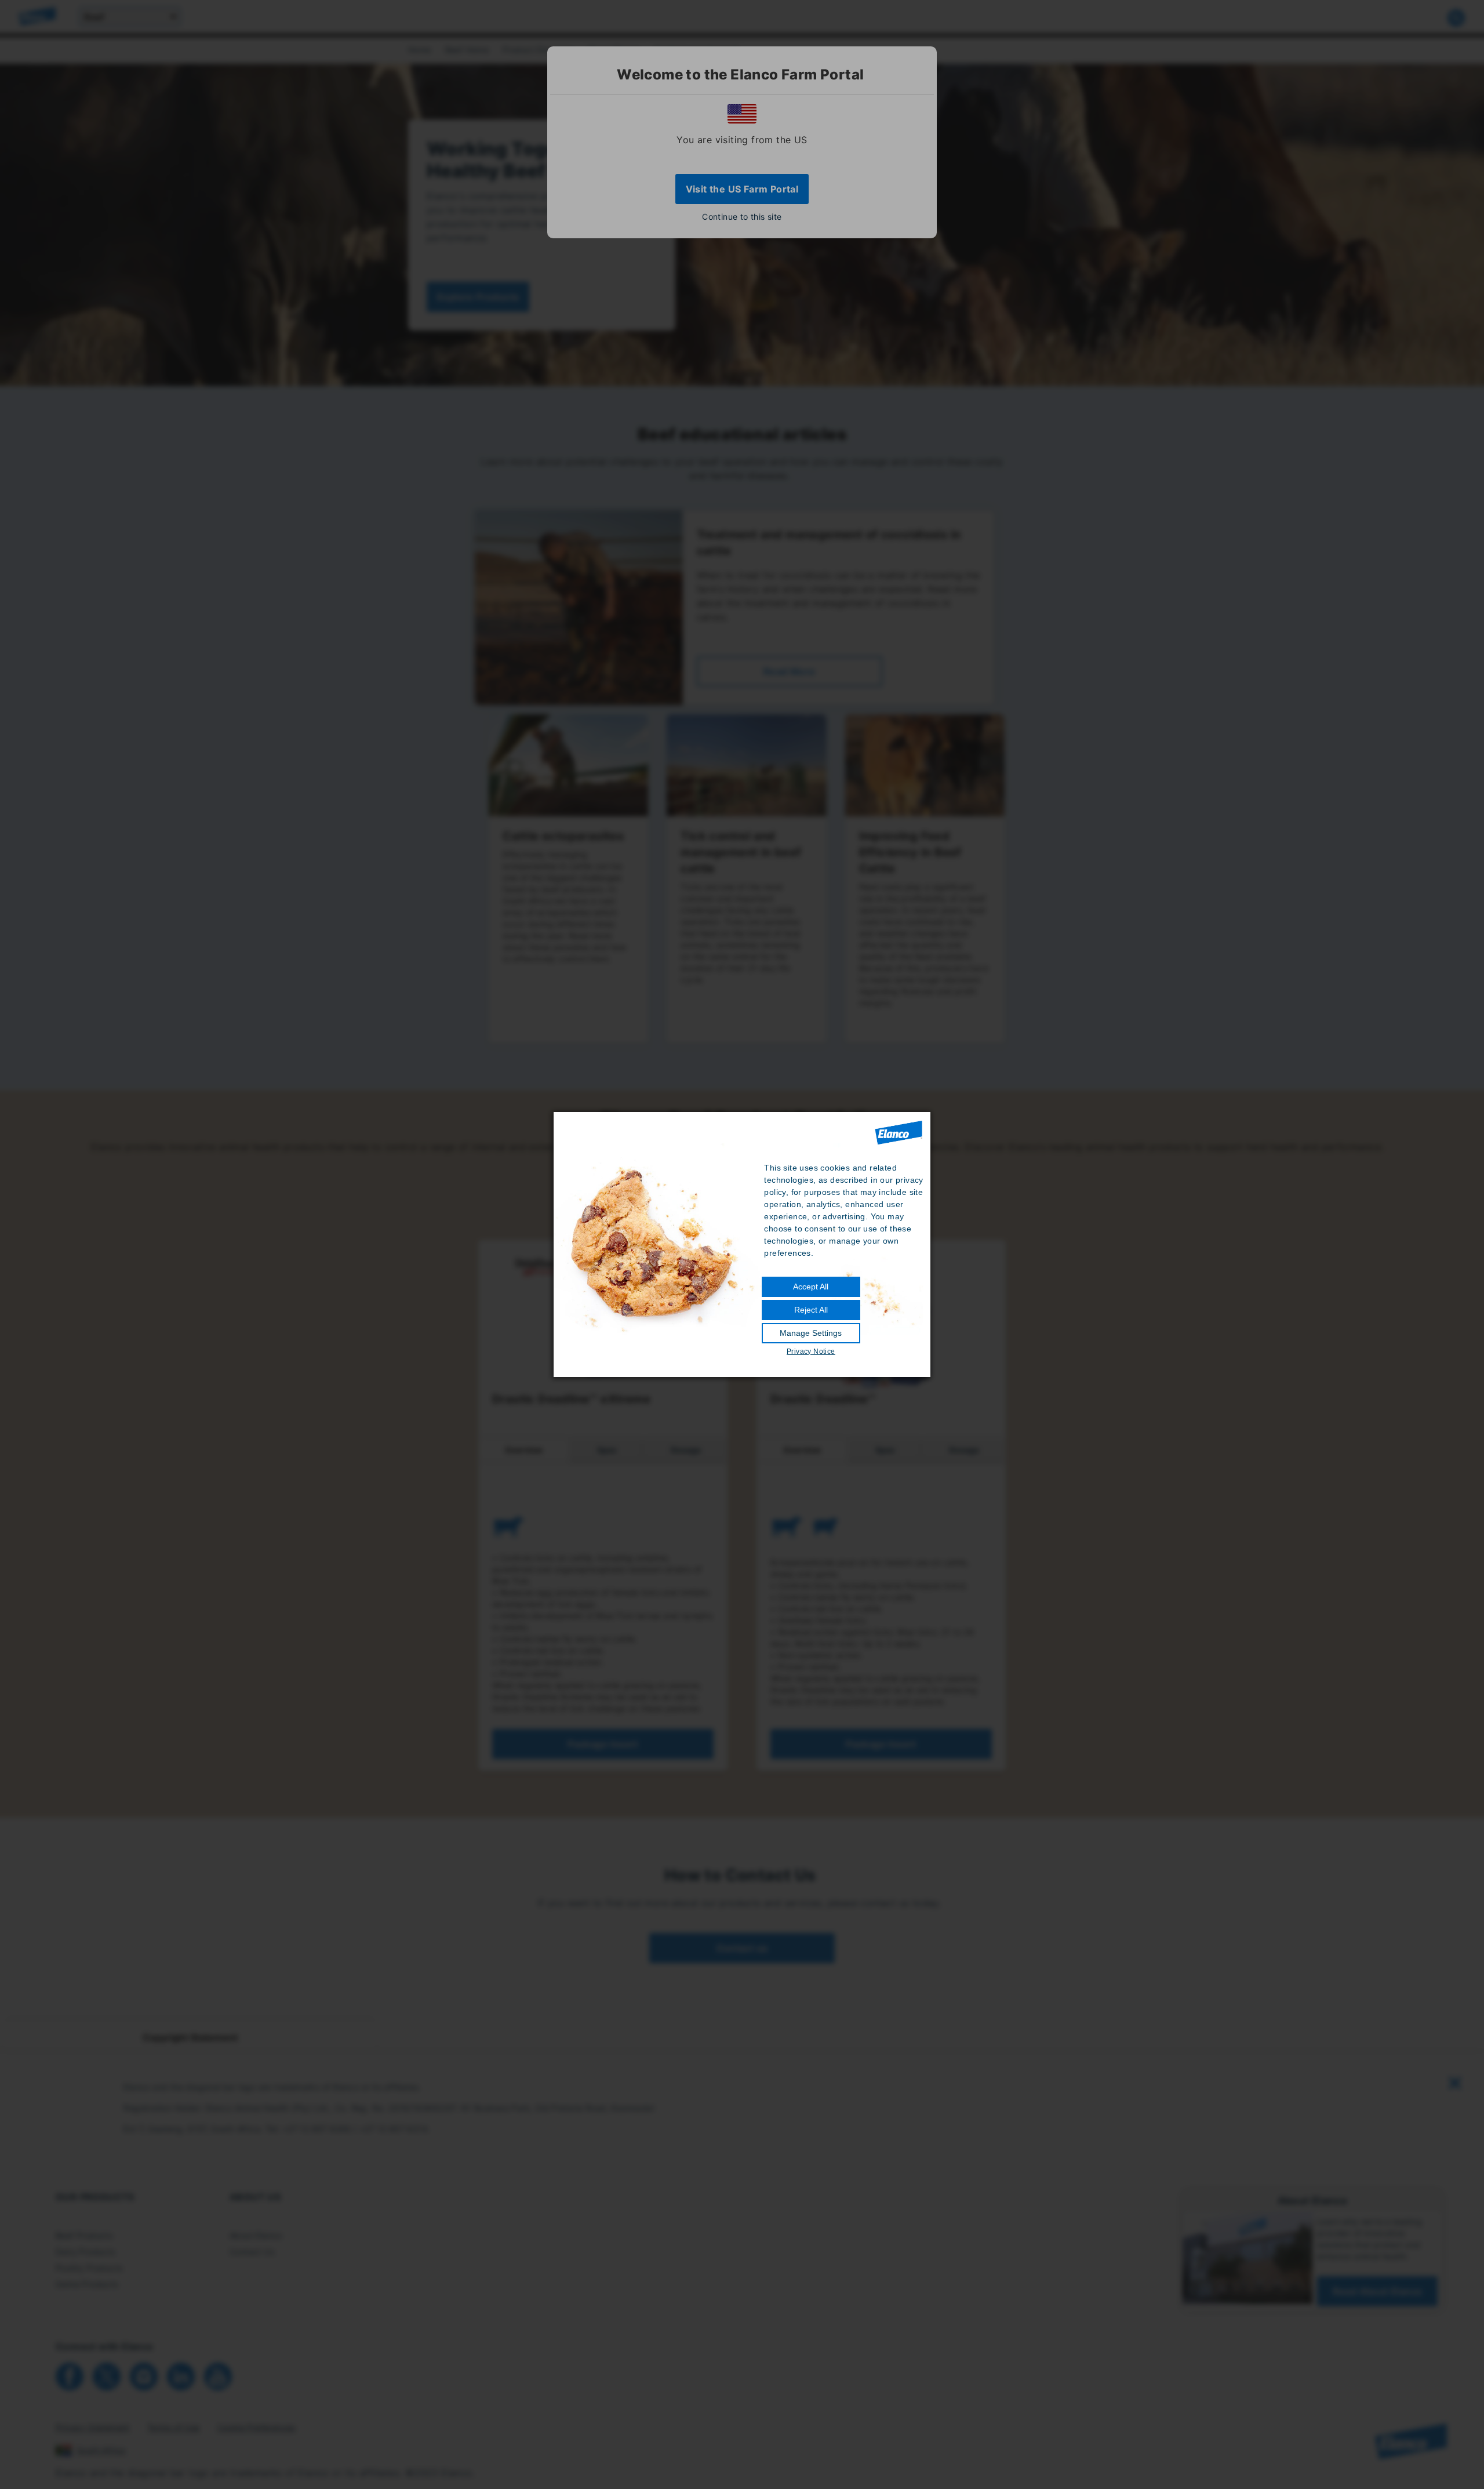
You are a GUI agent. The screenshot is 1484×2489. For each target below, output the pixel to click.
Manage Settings (811, 1333)
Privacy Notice (811, 1351)
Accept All (811, 1287)
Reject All (811, 1310)
